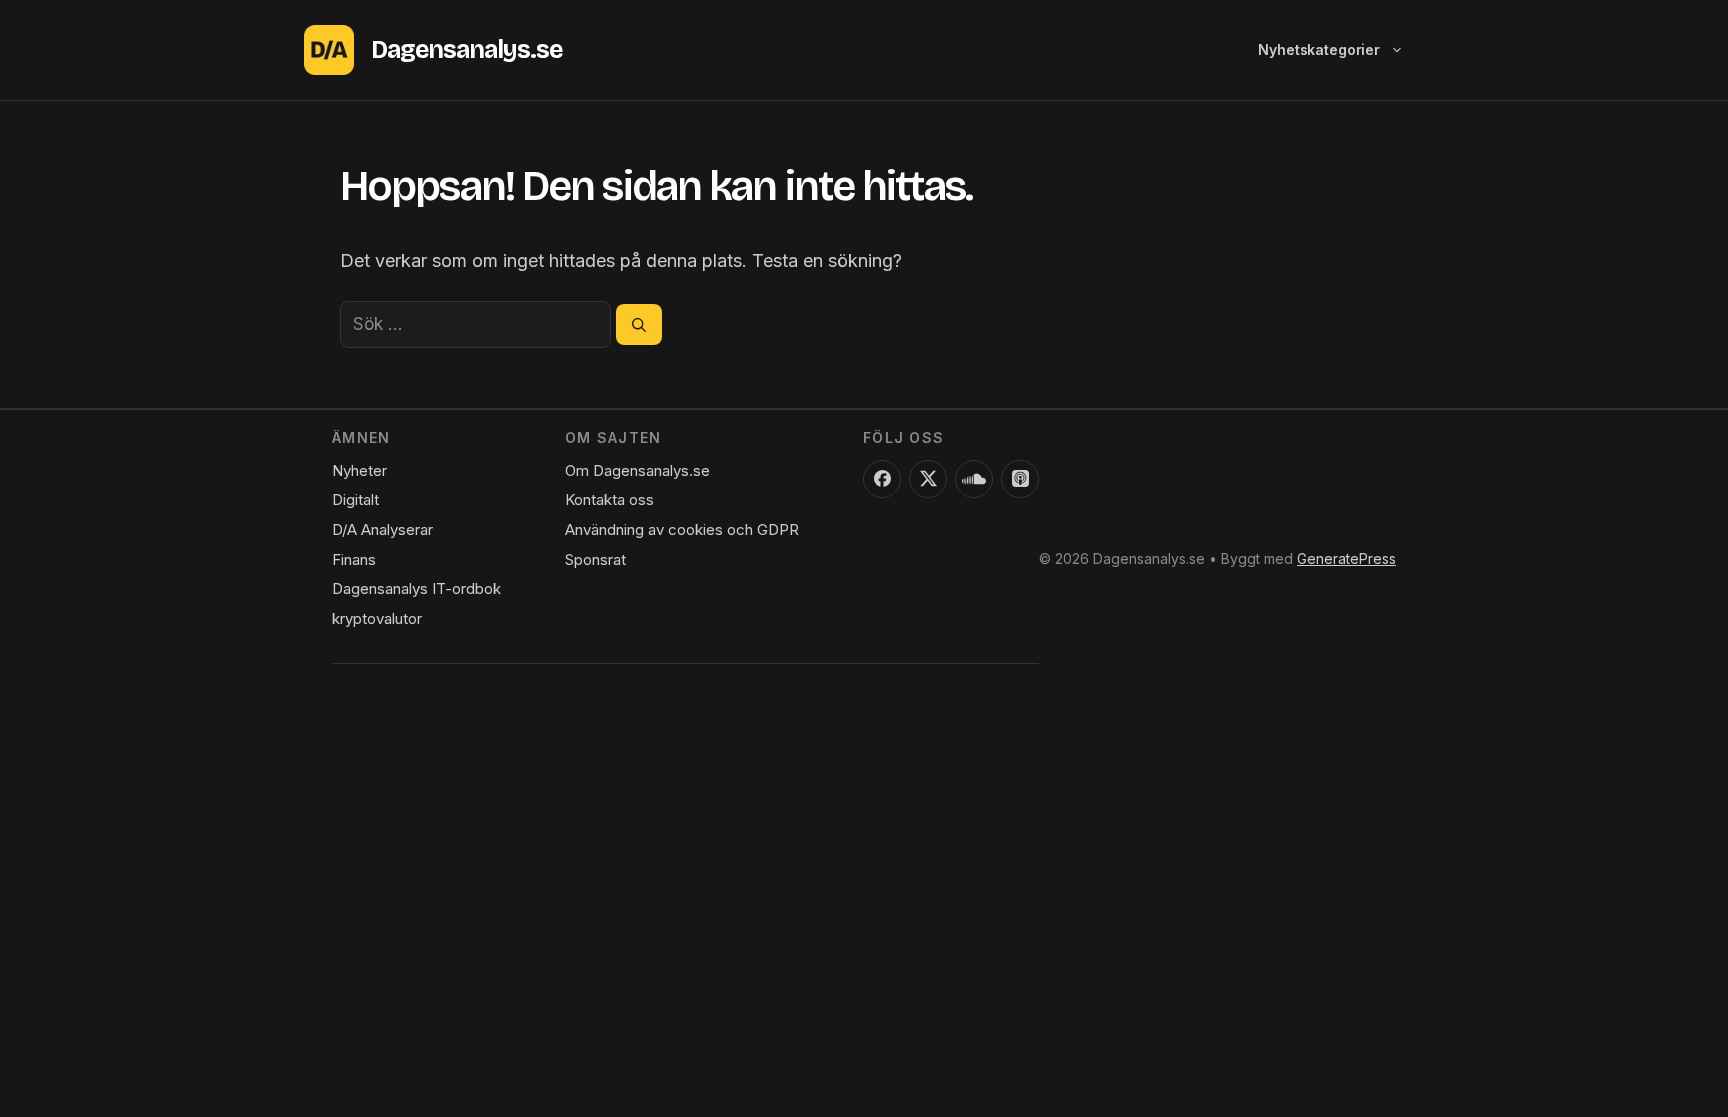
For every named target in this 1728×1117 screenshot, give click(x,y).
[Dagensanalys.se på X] (928, 479)
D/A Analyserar (382, 529)
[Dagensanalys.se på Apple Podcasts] (1020, 479)
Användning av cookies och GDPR (682, 529)
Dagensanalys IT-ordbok (416, 588)
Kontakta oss (609, 499)
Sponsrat (595, 559)
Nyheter (359, 470)
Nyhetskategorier (1319, 49)
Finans (354, 559)
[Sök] (639, 324)
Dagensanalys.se (466, 50)
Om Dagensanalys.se (637, 470)
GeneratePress (1346, 558)
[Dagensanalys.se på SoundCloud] (974, 479)
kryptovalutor (377, 618)
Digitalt (355, 499)
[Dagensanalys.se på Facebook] (882, 479)
